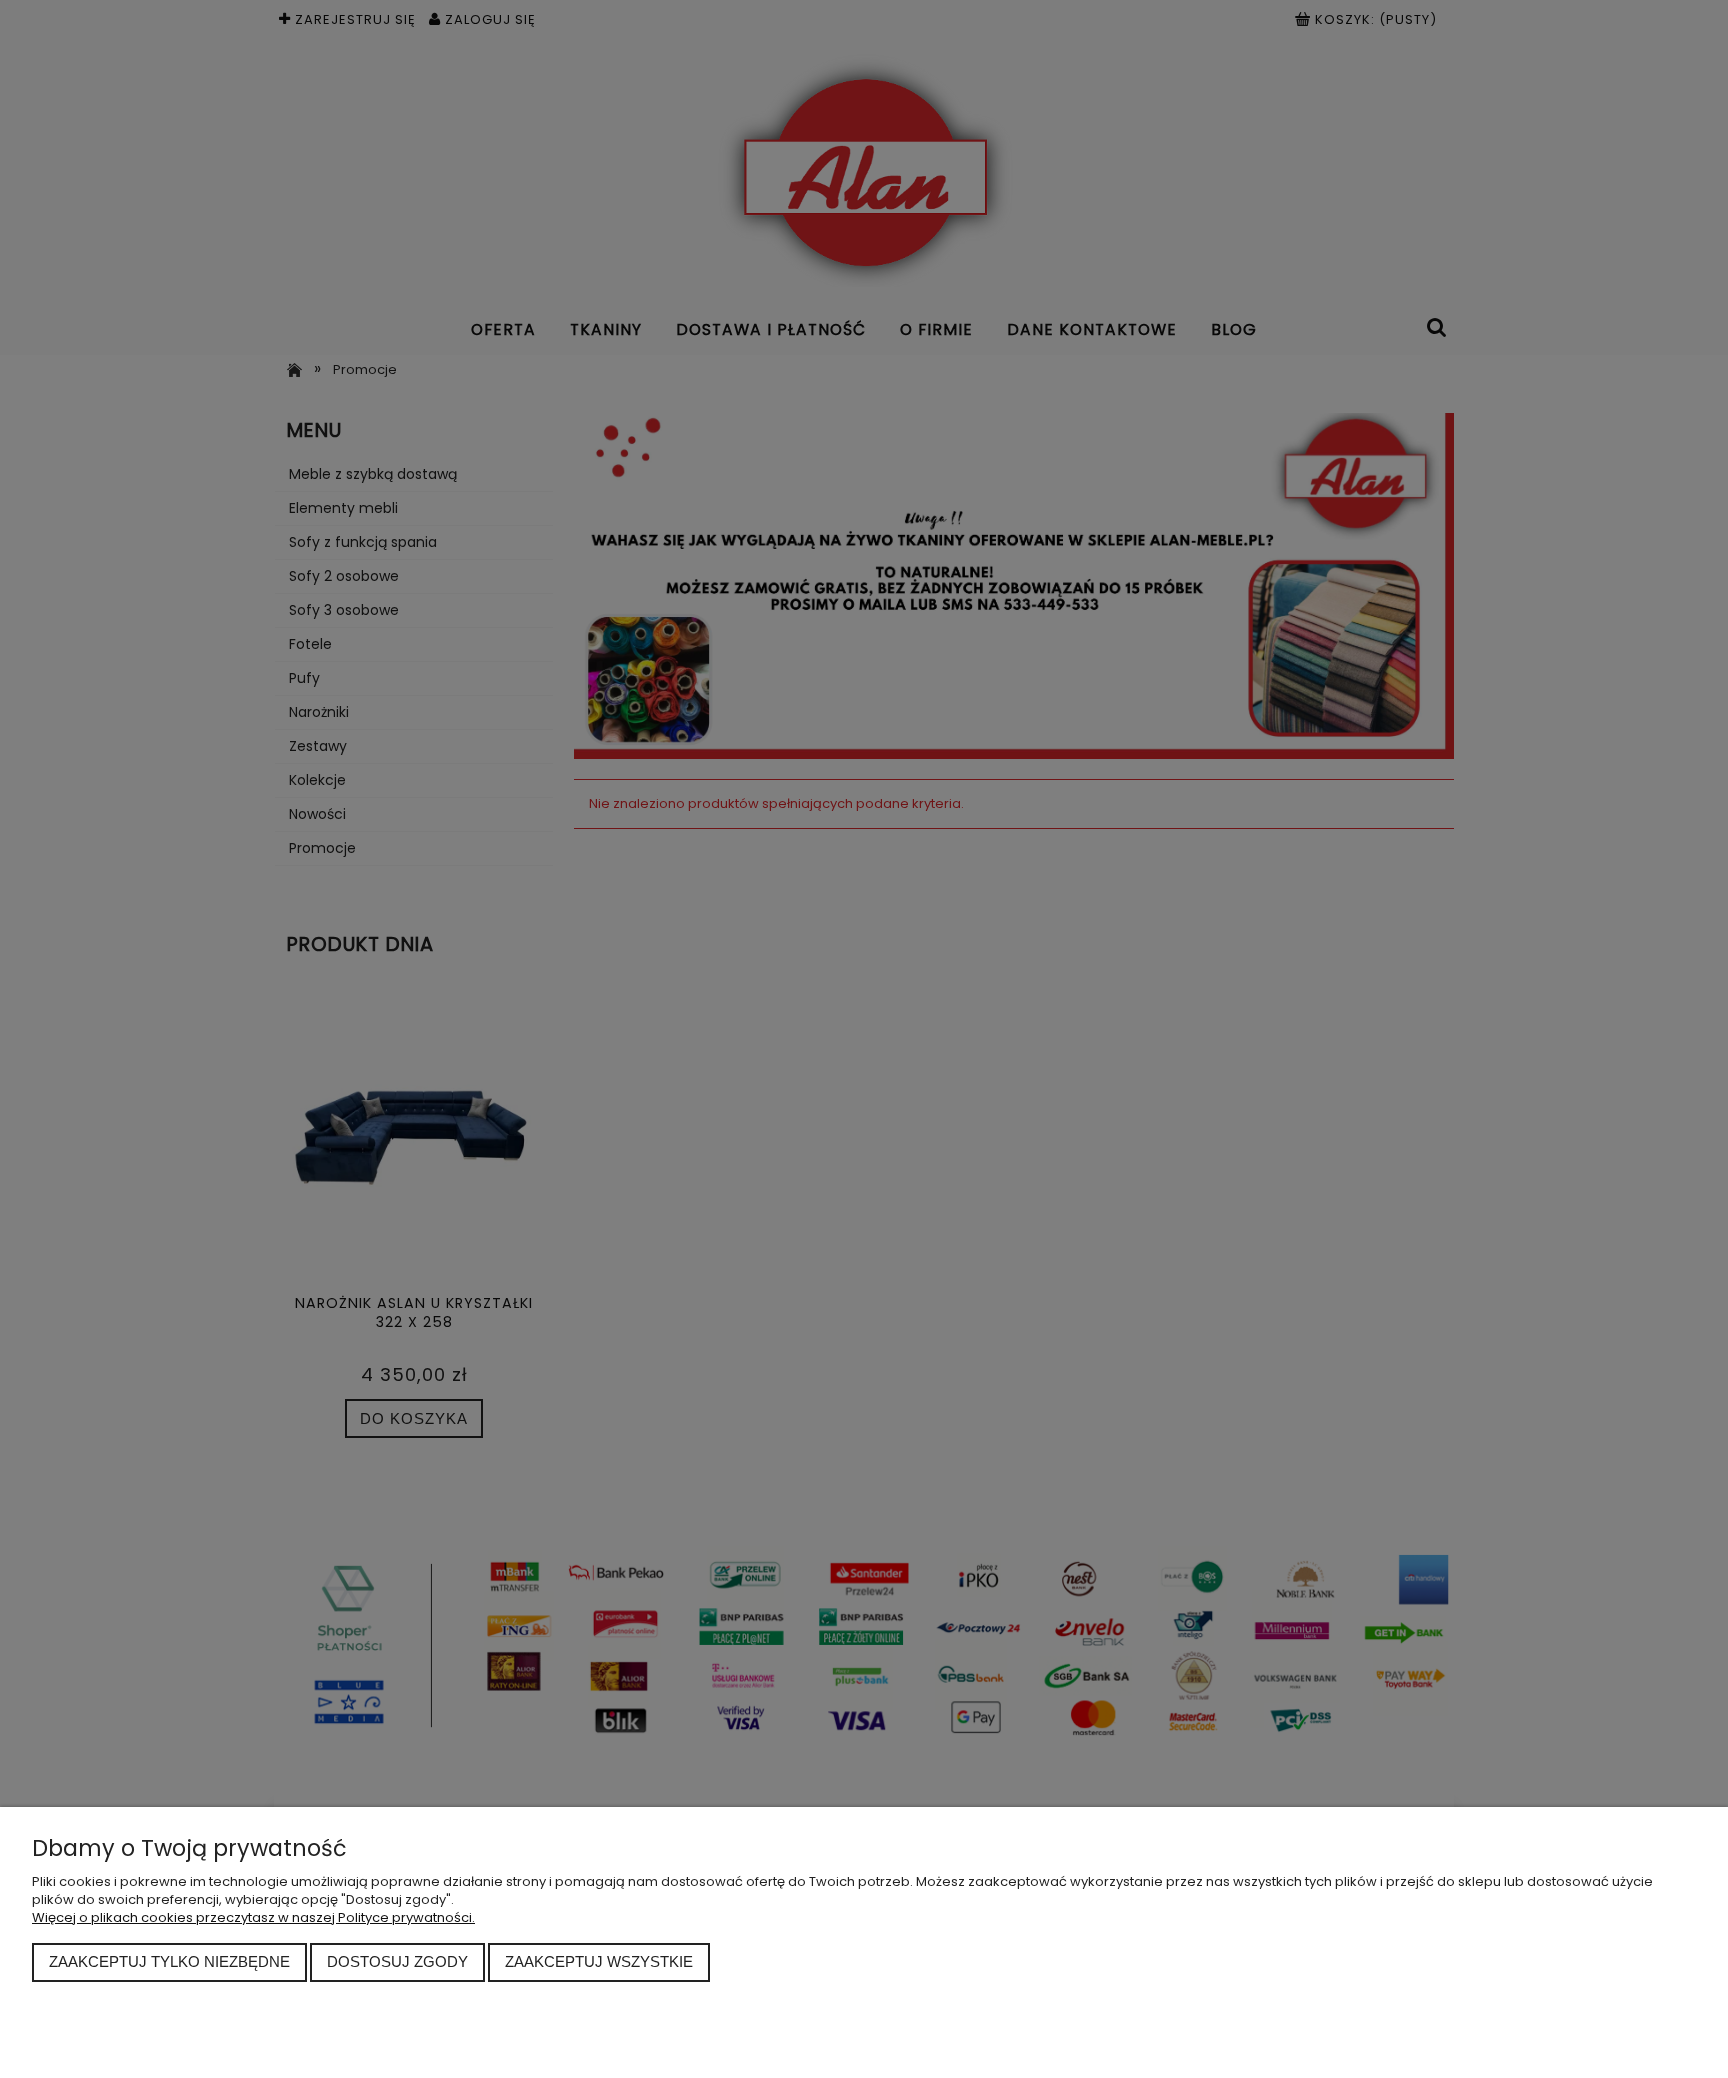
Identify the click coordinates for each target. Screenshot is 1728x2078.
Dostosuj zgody (397, 1961)
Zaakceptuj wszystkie (599, 1961)
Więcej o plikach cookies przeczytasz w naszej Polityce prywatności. (253, 1917)
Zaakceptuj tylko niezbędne (169, 1961)
